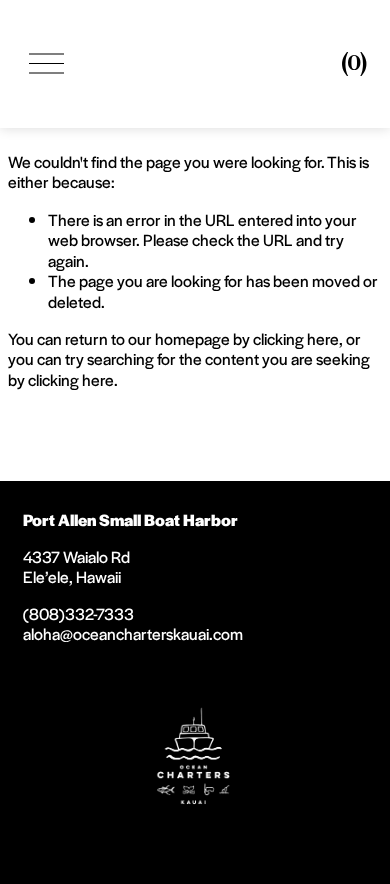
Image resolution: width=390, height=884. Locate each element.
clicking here (296, 338)
